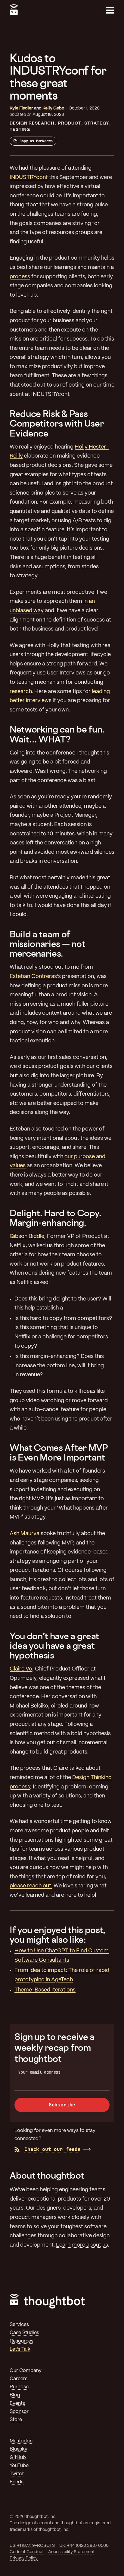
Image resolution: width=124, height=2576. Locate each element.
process (20, 277)
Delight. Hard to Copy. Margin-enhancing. (56, 1218)
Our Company (26, 2371)
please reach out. (31, 1886)
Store (16, 2420)
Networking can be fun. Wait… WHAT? (57, 734)
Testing (20, 130)
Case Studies (24, 2333)
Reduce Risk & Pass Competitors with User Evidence (57, 423)
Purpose (19, 2387)
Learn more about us (82, 2245)
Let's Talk (20, 2349)
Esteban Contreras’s (35, 977)
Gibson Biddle (27, 1237)
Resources (22, 2341)
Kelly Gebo (53, 108)
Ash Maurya (25, 1534)
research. (21, 692)
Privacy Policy (24, 2558)
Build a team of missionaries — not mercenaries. (47, 944)
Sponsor (19, 2412)
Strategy (97, 123)
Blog (15, 2395)
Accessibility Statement (71, 2552)
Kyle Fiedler (21, 108)
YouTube (19, 2466)
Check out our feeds (53, 2149)
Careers (19, 2379)
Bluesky (19, 2449)
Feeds (17, 2482)
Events (17, 2403)
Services (19, 2325)
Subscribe (62, 2105)
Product (70, 123)
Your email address (39, 2072)
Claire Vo (21, 1669)
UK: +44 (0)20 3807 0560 (84, 2546)
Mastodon (21, 2441)
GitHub (18, 2458)
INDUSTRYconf (29, 178)
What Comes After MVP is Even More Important (59, 1452)
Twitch (17, 2474)
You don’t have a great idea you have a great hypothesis (54, 1646)
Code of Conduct (27, 2552)
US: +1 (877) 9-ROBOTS (32, 2546)
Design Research (32, 123)
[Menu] (110, 10)
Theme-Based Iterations (45, 1990)
